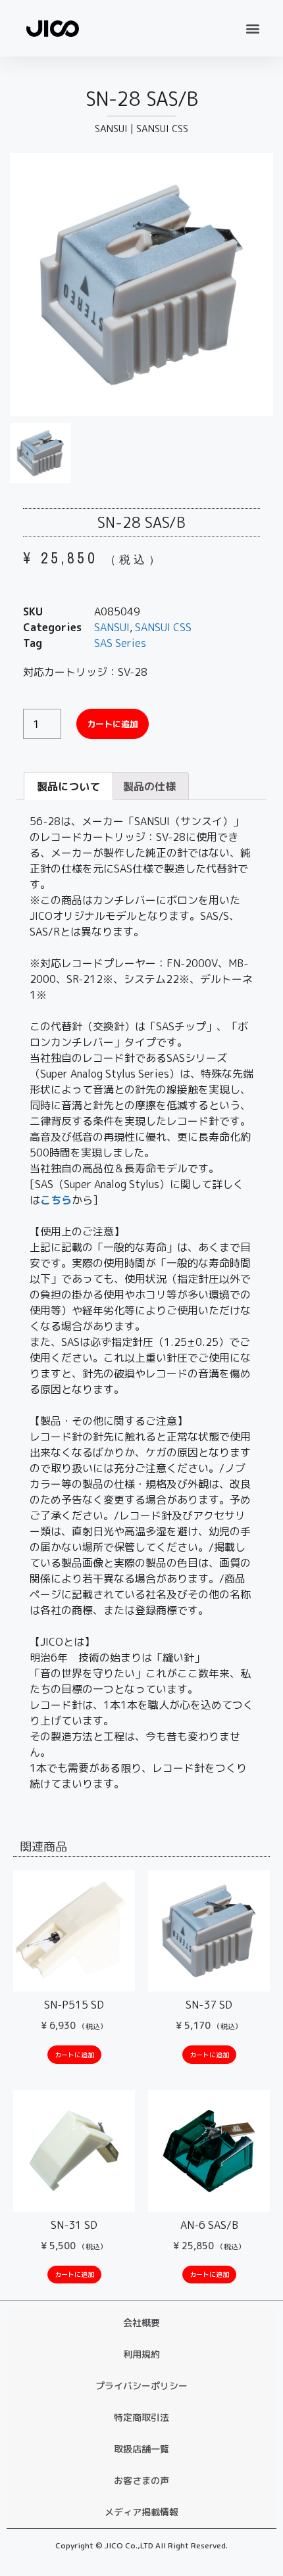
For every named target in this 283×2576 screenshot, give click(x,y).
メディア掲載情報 (141, 2512)
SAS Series (120, 643)
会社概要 (141, 2323)
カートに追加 (113, 724)
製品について (68, 786)
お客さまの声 (141, 2480)
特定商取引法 (141, 2417)
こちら (56, 1200)
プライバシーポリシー (141, 2386)
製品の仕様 (149, 786)
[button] (252, 28)
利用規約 (141, 2354)
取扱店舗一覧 (141, 2449)
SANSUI (111, 129)
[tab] (68, 786)
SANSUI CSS (162, 129)
